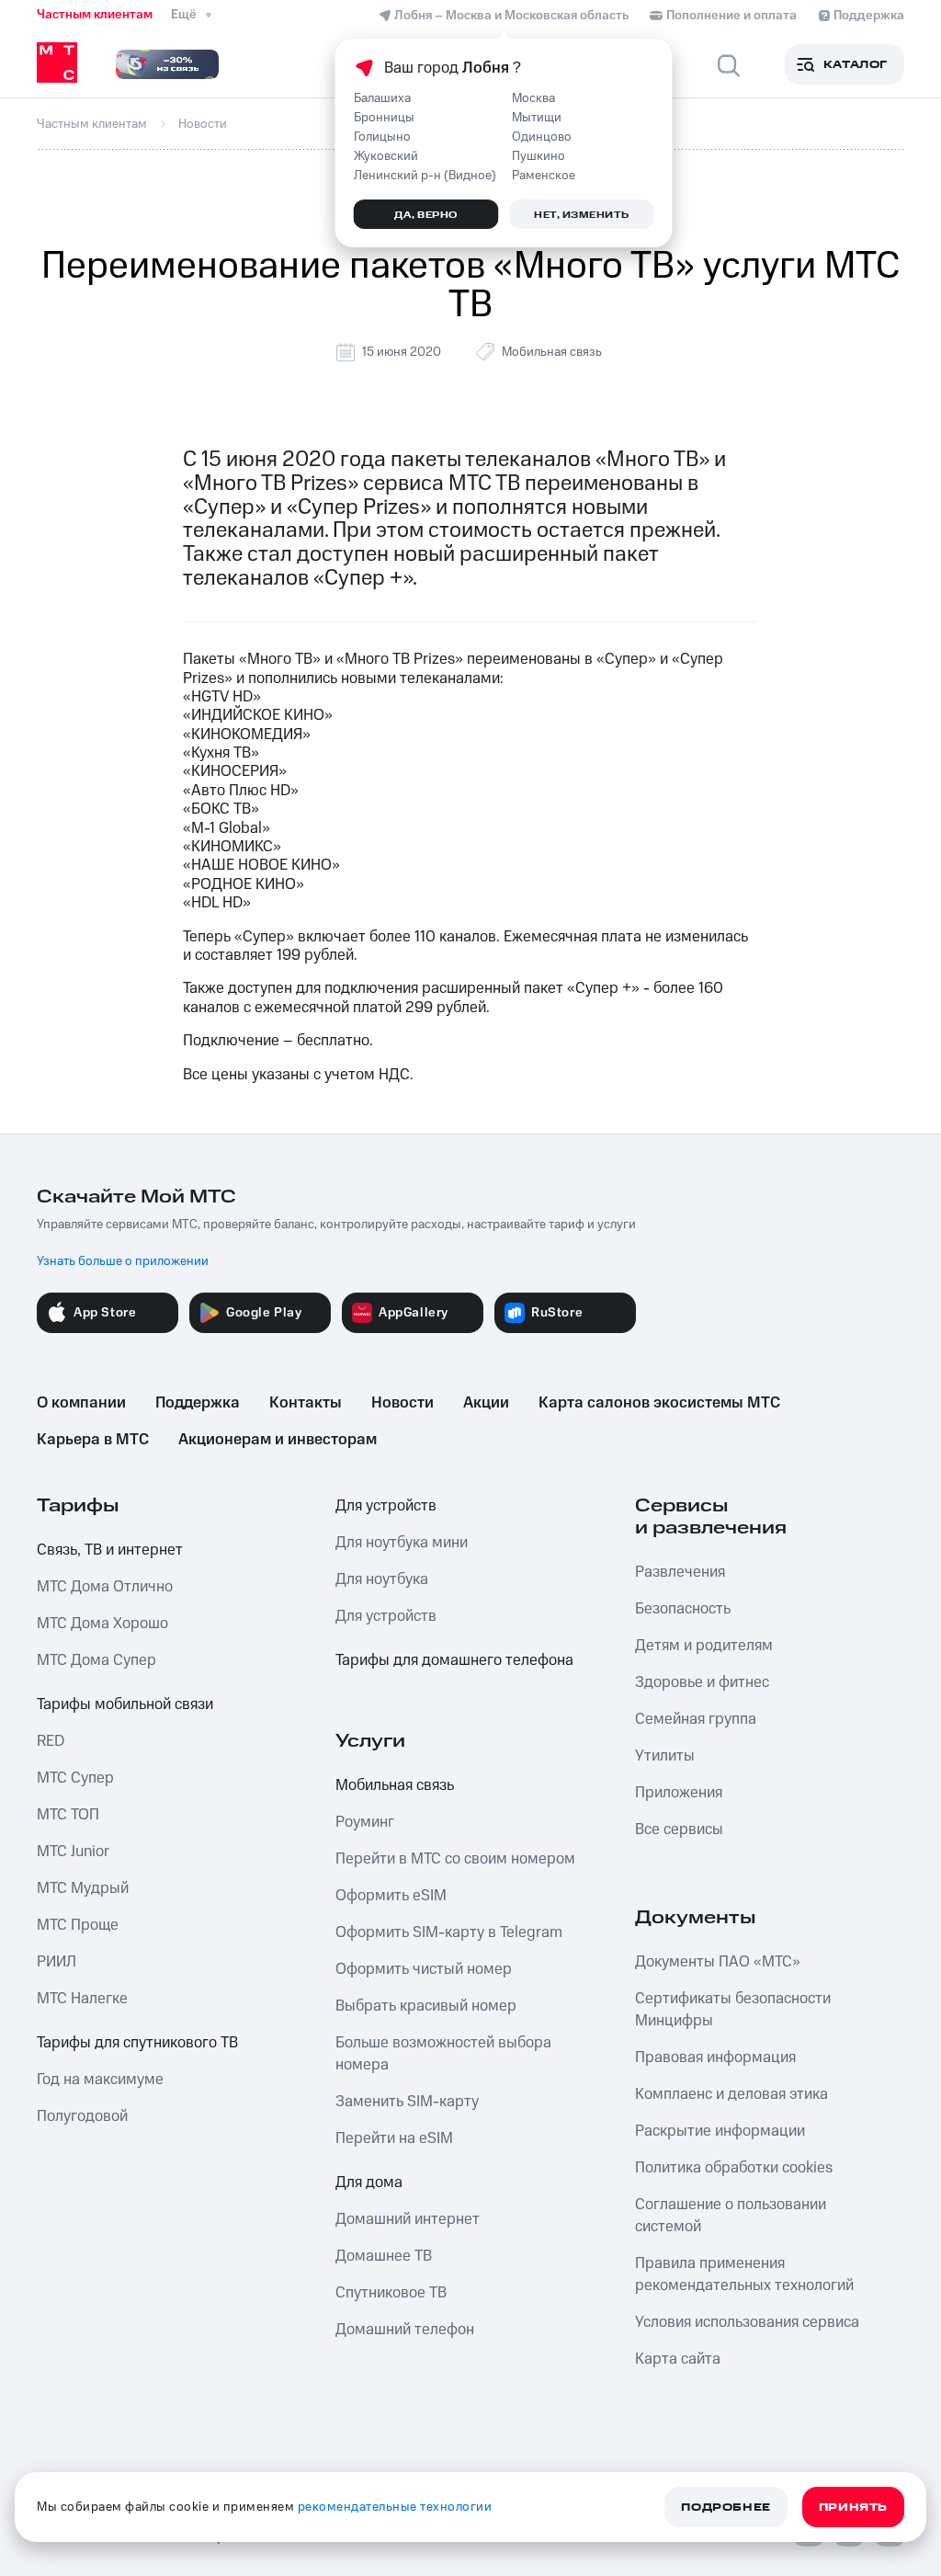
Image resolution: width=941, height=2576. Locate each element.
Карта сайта (678, 2359)
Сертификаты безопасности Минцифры (733, 2010)
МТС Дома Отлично (105, 1587)
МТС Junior (73, 1852)
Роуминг (365, 1822)
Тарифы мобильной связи (125, 1704)
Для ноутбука (382, 1579)
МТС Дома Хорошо (102, 1624)
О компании (81, 1403)
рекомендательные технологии (395, 2507)
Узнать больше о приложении (123, 1261)
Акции (486, 1403)
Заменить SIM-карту (407, 2102)
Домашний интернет (408, 2219)
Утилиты (665, 1756)
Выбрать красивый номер (426, 2006)
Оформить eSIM (391, 1896)
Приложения (679, 1793)
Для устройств (386, 1506)
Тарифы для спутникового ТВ (137, 2043)
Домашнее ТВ (384, 2256)
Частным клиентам (95, 15)
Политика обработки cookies (734, 2168)
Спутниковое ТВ (391, 2293)
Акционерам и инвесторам (278, 1440)
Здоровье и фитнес (702, 1682)
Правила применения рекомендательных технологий (744, 2274)
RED (51, 1741)
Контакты (306, 1403)
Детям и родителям (704, 1646)
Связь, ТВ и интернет (110, 1550)
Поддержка (198, 1403)
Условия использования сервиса (747, 2322)
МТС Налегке (82, 1999)
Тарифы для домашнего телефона (454, 1660)
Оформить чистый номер (424, 1969)
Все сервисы (679, 1829)
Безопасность (683, 1609)
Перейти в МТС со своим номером (455, 1859)
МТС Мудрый (83, 1888)
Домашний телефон (405, 2330)
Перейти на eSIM (394, 2138)
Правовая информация (715, 2057)
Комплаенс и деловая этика (731, 2094)
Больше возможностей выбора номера (443, 2054)
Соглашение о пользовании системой (731, 2216)
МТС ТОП (68, 1815)
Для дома (369, 2183)
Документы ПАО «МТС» (718, 1962)
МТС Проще (78, 1925)
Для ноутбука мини (402, 1543)
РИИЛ (57, 1962)
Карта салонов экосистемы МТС (659, 1403)
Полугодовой (82, 2116)
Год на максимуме (100, 2080)
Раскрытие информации (720, 2131)
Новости (402, 1403)
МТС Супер (75, 1778)
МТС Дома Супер (96, 1660)
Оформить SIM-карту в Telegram (449, 1932)
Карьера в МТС (93, 1440)
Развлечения (680, 1572)
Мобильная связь (552, 352)
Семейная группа (696, 1719)
